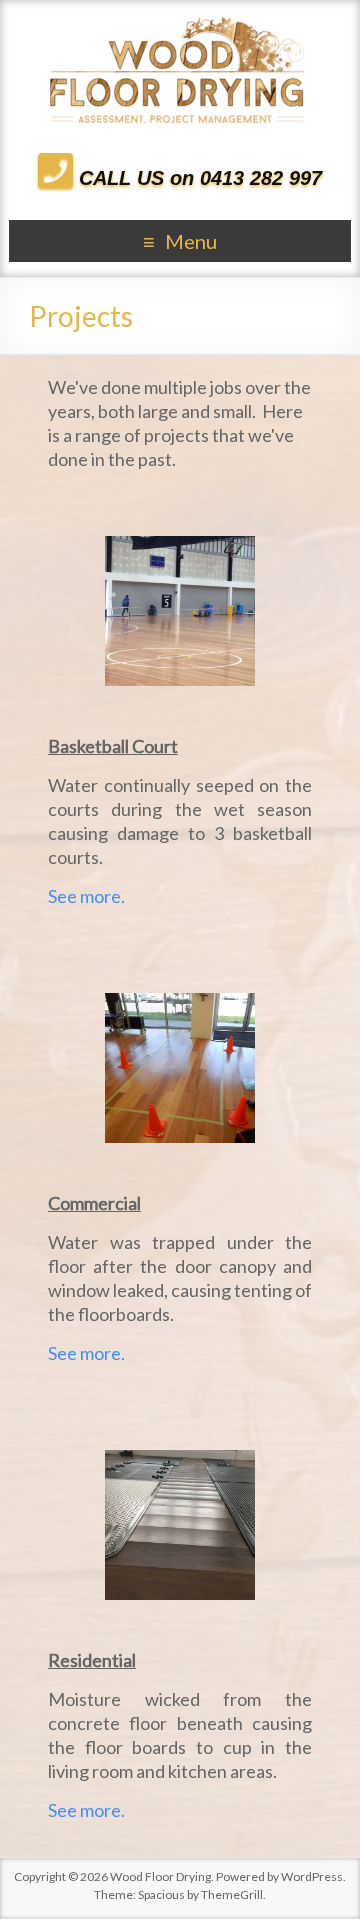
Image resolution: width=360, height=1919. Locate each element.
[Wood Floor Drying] (180, 24)
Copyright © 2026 (62, 1876)
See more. (86, 896)
